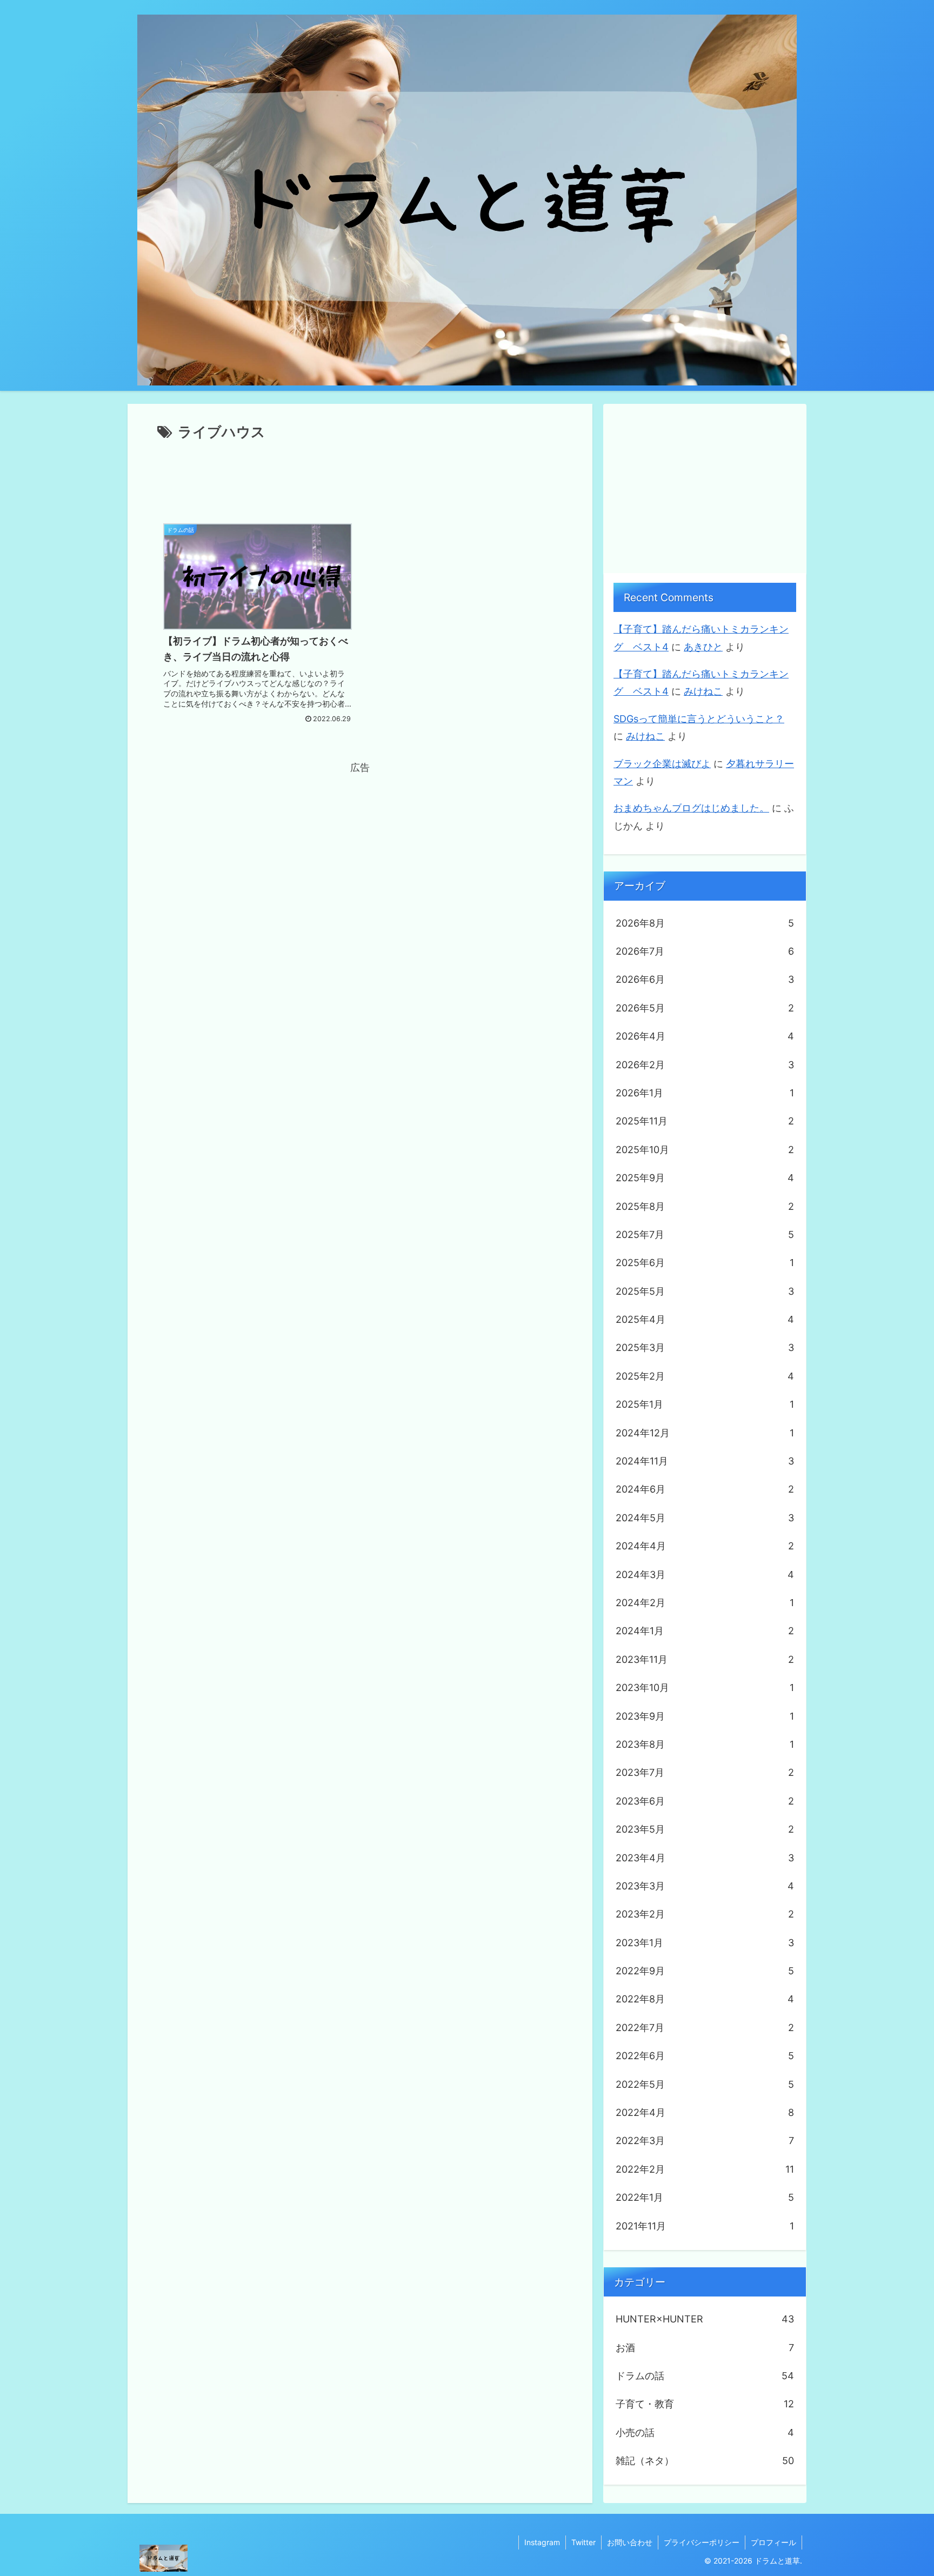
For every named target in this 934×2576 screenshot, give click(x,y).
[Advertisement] (360, 474)
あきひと (703, 647)
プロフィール (773, 2542)
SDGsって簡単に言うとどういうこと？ (699, 719)
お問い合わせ (630, 2542)
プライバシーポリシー (702, 2542)
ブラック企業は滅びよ (662, 764)
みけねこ (703, 691)
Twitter (583, 2542)
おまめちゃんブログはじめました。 (691, 808)
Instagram (542, 2542)
